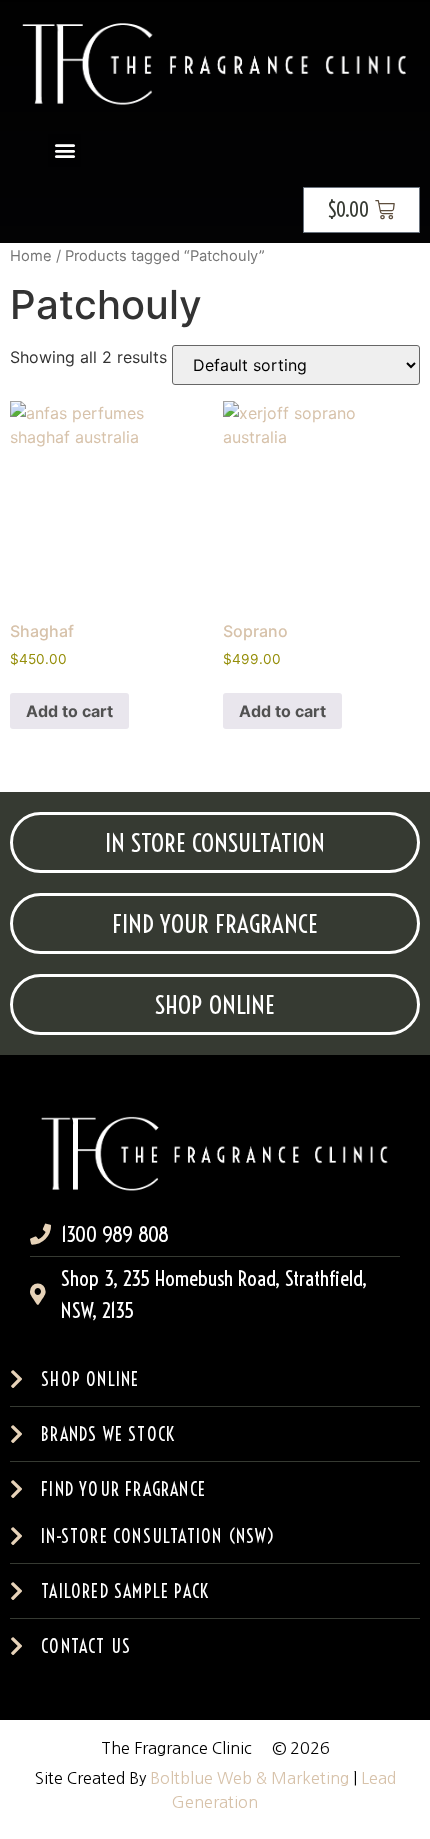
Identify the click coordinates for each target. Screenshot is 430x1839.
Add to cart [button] (69, 711)
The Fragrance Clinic (176, 1748)
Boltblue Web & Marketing (249, 1778)
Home (31, 256)
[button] (64, 150)
